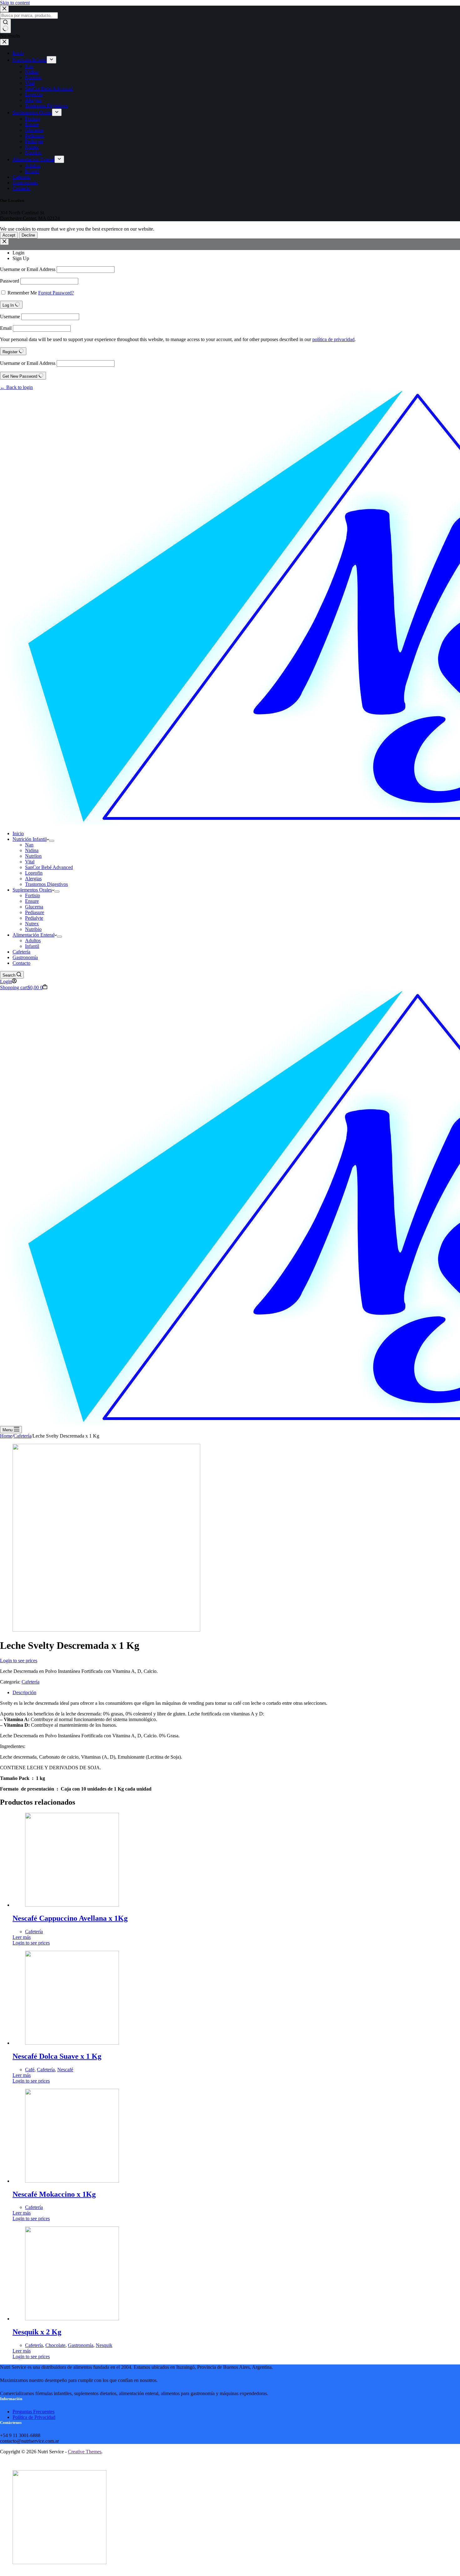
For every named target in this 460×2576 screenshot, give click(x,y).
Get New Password (20, 376)
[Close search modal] (4, 9)
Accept (9, 235)
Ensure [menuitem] (32, 124)
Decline (28, 235)
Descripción (24, 1692)
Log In (9, 305)
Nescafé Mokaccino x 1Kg (54, 2194)
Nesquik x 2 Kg (37, 2332)
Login (18, 253)
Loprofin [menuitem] (34, 94)
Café (30, 2070)
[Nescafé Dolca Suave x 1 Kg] (72, 2043)
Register (11, 352)
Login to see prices (19, 1661)
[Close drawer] (4, 42)
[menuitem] (51, 60)
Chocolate (55, 2345)
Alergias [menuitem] (33, 100)
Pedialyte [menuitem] (34, 141)
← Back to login (16, 387)
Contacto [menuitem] (21, 188)
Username (10, 317)
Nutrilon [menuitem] (33, 77)
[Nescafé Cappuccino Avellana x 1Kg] (72, 1905)
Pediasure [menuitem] (35, 136)
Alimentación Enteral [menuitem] (33, 159)
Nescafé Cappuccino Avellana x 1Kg (70, 1918)
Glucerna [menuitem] (34, 130)
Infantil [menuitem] (32, 171)
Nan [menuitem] (29, 66)
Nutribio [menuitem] (33, 153)
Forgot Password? (56, 293)
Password (10, 281)
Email (6, 328)
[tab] (236, 1693)
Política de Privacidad (34, 2417)
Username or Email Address (28, 269)
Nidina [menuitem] (32, 72)
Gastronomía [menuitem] (25, 183)
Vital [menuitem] (30, 83)
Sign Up (21, 258)
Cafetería (31, 1682)
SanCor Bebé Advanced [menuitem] (49, 89)
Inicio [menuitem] (18, 53)
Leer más (22, 1937)
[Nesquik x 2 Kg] (72, 2319)
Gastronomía (81, 2345)
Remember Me (22, 293)
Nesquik (104, 2345)
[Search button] (5, 26)
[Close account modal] (4, 242)
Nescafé (65, 2070)
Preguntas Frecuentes (33, 2412)
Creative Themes (85, 2452)
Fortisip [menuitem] (33, 119)
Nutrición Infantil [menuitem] (30, 60)
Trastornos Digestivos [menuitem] (46, 106)
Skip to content (15, 3)
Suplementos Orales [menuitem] (32, 112)
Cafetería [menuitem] (21, 177)
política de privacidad (333, 339)
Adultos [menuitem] (33, 166)
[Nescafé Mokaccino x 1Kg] (72, 2181)
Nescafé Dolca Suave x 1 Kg (57, 2056)
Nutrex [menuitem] (32, 147)
